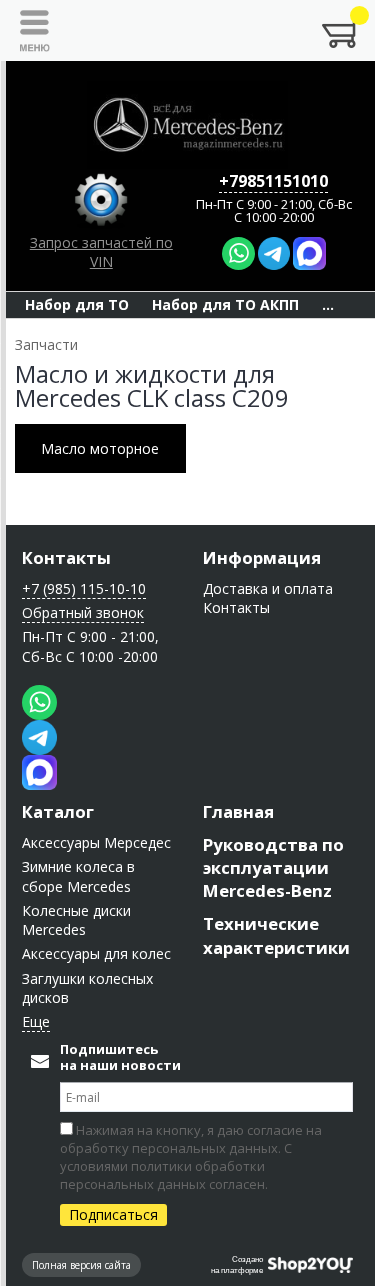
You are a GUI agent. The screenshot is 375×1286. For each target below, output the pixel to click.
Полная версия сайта (81, 1265)
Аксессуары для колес (96, 953)
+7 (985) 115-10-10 (84, 588)
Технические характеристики (276, 935)
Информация (262, 557)
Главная (238, 811)
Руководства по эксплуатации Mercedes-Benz (273, 867)
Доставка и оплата (268, 588)
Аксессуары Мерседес (96, 842)
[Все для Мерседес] (188, 125)
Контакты (66, 557)
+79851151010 (273, 181)
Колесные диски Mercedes (76, 920)
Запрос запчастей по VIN (101, 252)
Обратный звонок (83, 612)
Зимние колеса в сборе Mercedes (78, 876)
